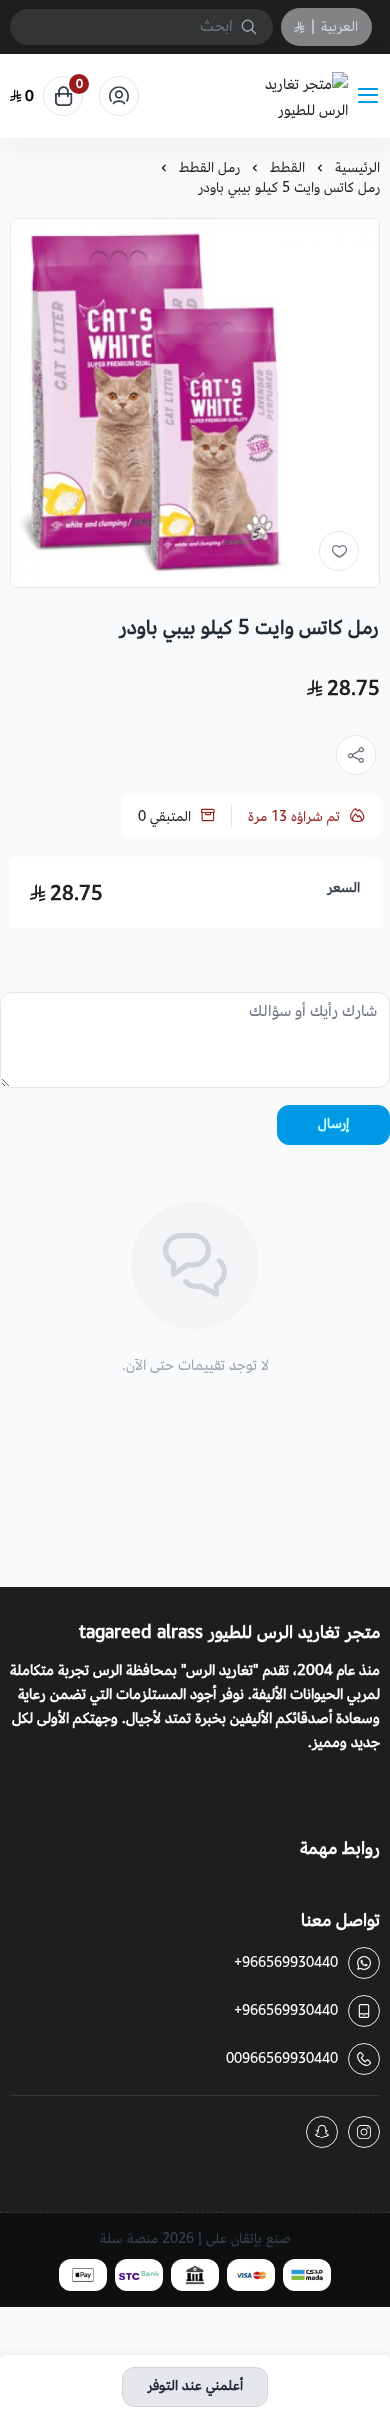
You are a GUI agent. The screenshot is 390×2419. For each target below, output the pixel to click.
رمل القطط (209, 167)
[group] (195, 403)
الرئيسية (357, 167)
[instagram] (364, 2132)
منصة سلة (129, 2238)
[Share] (356, 755)
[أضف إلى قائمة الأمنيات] (339, 551)
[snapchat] (322, 2132)
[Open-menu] (372, 96)
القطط (287, 167)
